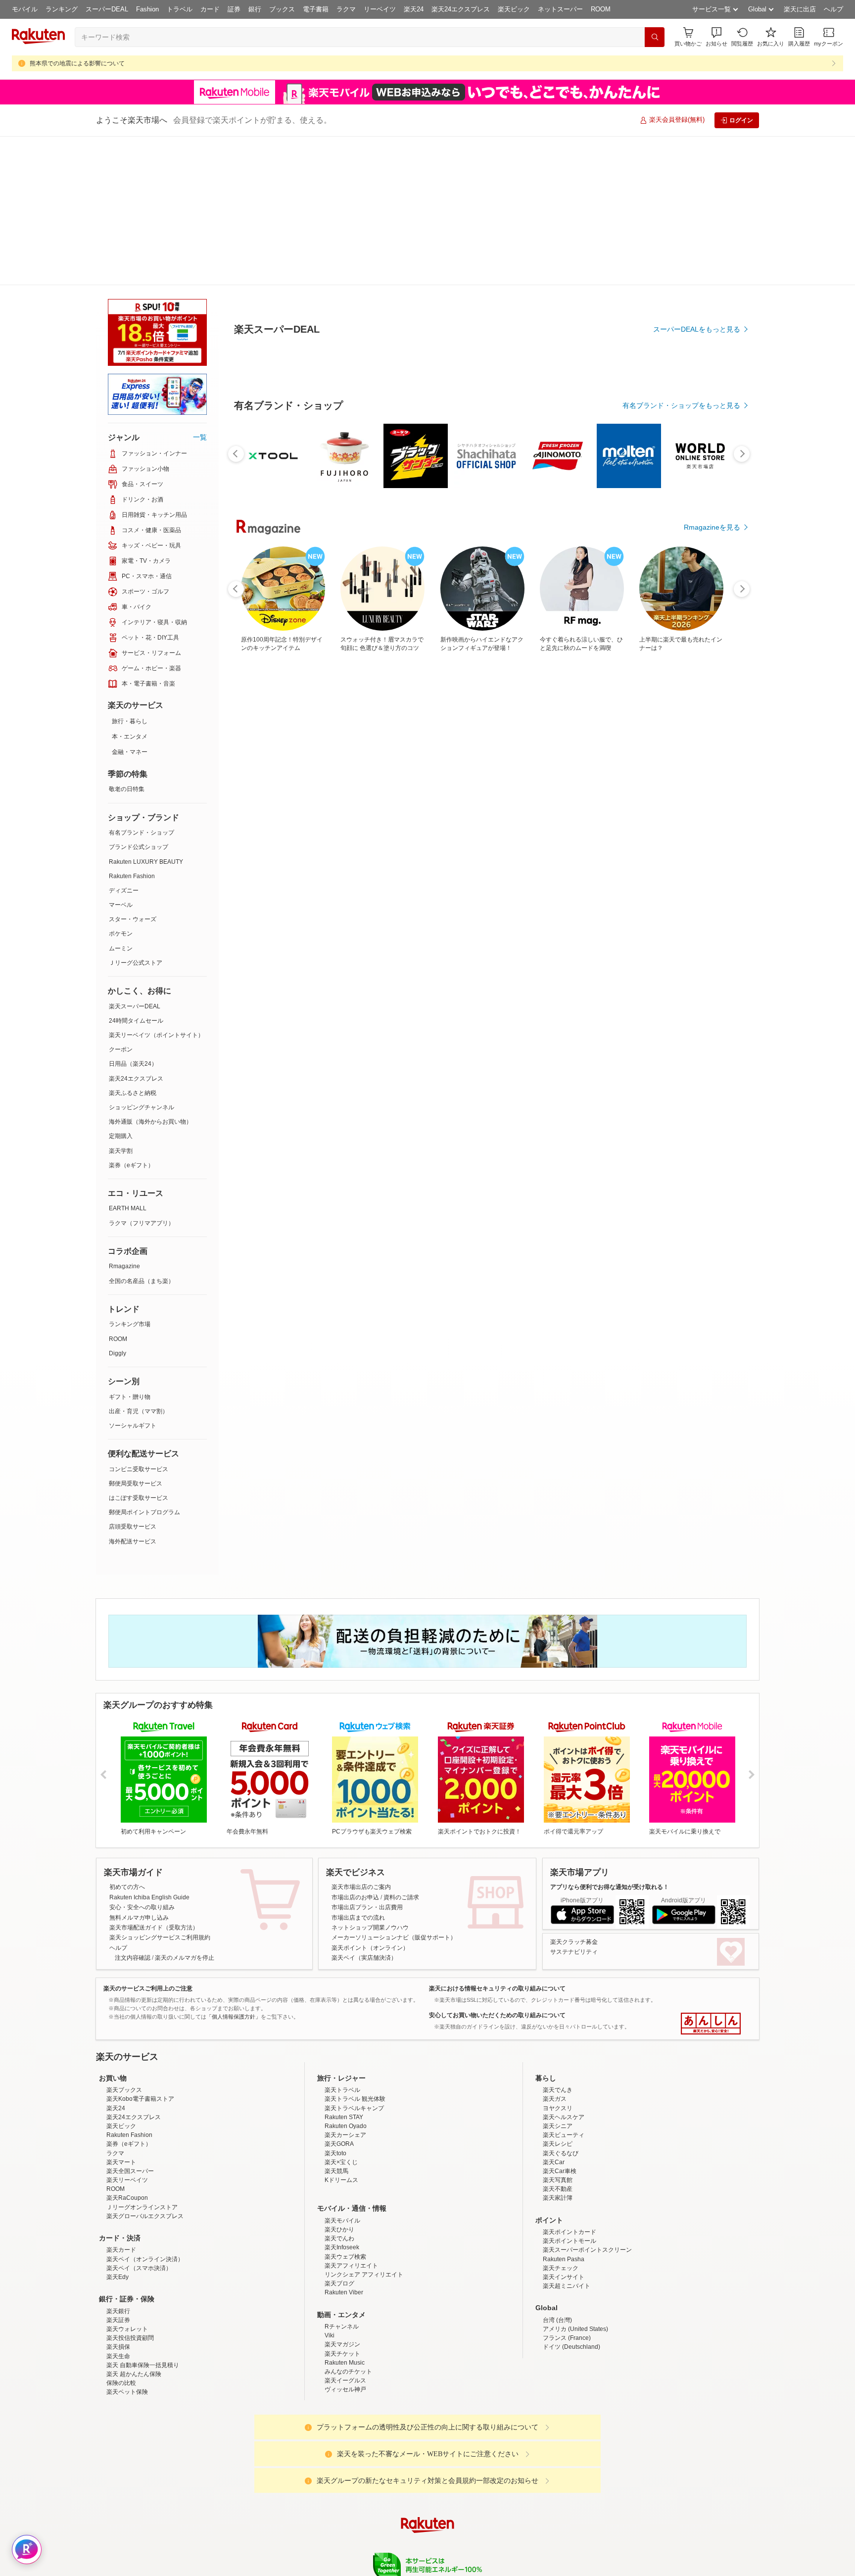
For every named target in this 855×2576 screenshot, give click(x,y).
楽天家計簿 (558, 2135)
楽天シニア (558, 2064)
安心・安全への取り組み (142, 1758)
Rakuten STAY (344, 2055)
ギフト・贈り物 (130, 1248)
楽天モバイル (342, 2158)
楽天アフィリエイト (351, 2203)
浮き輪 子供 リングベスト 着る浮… (376, 840)
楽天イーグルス (345, 2318)
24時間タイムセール (136, 872)
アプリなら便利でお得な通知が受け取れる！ (610, 1738)
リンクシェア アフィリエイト (364, 2212)
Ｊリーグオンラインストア (142, 2145)
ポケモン (121, 785)
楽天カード (121, 2187)
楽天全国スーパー (130, 2109)
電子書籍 (316, 9)
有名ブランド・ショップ (142, 684)
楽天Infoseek (342, 2185)
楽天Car (554, 2100)
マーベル (121, 756)
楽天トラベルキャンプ (354, 2046)
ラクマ (346, 9)
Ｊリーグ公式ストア (136, 814)
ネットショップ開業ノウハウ (370, 1779)
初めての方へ (127, 1738)
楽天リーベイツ (127, 2118)
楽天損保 (118, 2284)
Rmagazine (124, 1117)
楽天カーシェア (345, 2073)
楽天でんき (558, 2028)
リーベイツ (380, 9)
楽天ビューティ (564, 2073)
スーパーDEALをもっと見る (697, 280)
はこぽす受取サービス (139, 1349)
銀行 (255, 9)
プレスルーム (477, 2541)
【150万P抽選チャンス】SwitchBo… (653, 840)
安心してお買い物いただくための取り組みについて (497, 1866)
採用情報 (515, 2541)
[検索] (655, 37)
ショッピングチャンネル (142, 958)
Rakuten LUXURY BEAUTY (146, 713)
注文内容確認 (133, 1809)
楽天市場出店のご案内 (361, 1738)
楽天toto (335, 2091)
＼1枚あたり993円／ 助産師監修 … (320, 840)
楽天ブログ (339, 2221)
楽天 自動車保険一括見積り (143, 2303)
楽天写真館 (558, 2118)
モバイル (25, 9)
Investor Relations (374, 2541)
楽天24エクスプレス (461, 9)
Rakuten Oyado (346, 2064)
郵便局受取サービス (136, 1335)
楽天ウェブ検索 (345, 2194)
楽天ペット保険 (127, 2329)
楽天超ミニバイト (567, 2224)
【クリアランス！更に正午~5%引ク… (594, 840)
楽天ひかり (339, 2167)
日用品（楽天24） (133, 915)
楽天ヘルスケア (564, 2055)
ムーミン (121, 799)
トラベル (180, 9)
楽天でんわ (339, 2176)
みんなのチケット (348, 2309)
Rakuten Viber (344, 2230)
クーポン (121, 900)
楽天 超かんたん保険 (134, 2312)
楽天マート (121, 2100)
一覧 (200, 288)
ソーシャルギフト (133, 1277)
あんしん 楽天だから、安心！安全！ (711, 1875)
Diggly (118, 1204)
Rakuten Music (345, 2300)
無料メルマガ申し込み (139, 1769)
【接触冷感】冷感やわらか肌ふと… (263, 840)
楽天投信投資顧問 (130, 2276)
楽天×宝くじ (341, 2100)
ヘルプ (833, 9)
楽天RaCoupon (127, 2135)
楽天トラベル (342, 2028)
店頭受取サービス (133, 1378)
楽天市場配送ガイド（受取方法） (154, 1779)
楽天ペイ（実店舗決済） (364, 1809)
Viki (330, 2273)
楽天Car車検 (560, 2109)
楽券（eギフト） (131, 1016)
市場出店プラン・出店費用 (367, 1758)
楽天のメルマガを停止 (185, 1809)
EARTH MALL (128, 1059)
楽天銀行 (118, 2249)
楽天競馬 (336, 2109)
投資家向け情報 (326, 2541)
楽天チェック (561, 2206)
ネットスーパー (560, 9)
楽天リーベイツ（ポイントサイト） (156, 886)
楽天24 (414, 9)
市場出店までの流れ (358, 1769)
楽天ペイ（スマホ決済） (139, 2206)
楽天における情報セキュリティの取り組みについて (497, 1839)
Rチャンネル (342, 2264)
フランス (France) (567, 2276)
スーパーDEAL (107, 9)
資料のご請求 (401, 1748)
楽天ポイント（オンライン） (370, 1799)
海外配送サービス (133, 1392)
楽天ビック (514, 9)
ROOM (601, 9)
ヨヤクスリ (558, 2046)
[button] (716, 37)
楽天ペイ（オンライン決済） (145, 2197)
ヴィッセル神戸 (345, 2327)
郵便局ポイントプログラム (144, 1363)
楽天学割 (121, 1002)
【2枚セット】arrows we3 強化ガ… (487, 840)
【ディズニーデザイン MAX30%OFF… (542, 840)
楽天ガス (555, 2036)
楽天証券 (118, 2258)
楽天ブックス (124, 2028)
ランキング (62, 9)
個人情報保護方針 (558, 2541)
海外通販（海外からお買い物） (150, 973)
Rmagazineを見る (712, 1184)
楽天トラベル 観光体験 (355, 2036)
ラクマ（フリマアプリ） (142, 1074)
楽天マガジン (342, 2282)
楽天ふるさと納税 (133, 944)
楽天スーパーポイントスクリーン (587, 2187)
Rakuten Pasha (564, 2197)
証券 (234, 9)
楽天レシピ (558, 2081)
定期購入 (121, 987)
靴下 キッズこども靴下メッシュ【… (707, 840)
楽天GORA (339, 2081)
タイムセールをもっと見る (699, 902)
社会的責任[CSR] (429, 2541)
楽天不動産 (558, 2127)
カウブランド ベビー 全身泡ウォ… (431, 840)
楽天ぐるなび (561, 2091)
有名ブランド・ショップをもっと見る (681, 629)
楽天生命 (118, 2294)
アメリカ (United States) (575, 2267)
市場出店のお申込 (355, 1748)
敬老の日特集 (127, 640)
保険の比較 (121, 2321)
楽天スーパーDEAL (135, 857)
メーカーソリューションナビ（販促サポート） (394, 1788)
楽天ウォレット (127, 2267)
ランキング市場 (130, 1175)
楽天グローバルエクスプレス (145, 2154)
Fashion (147, 9)
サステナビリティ (574, 1803)
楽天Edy (118, 2215)
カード (210, 9)
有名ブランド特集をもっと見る (692, 1055)
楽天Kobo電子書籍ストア (140, 2036)
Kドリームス (341, 2118)
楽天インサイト (564, 2215)
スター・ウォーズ (133, 770)
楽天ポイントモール (570, 2179)
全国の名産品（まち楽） (142, 1132)
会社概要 (285, 2541)
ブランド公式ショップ (139, 698)
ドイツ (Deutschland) (571, 2284)
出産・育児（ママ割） (139, 1262)
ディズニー (124, 742)
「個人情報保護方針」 (234, 1868)
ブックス (282, 9)
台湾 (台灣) (557, 2258)
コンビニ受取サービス (139, 1320)
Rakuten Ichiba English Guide (149, 1748)
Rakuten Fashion (132, 727)
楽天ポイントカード (570, 2170)
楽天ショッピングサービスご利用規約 (160, 1788)
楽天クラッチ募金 (574, 1793)
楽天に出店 (800, 9)
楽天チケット (342, 2291)
